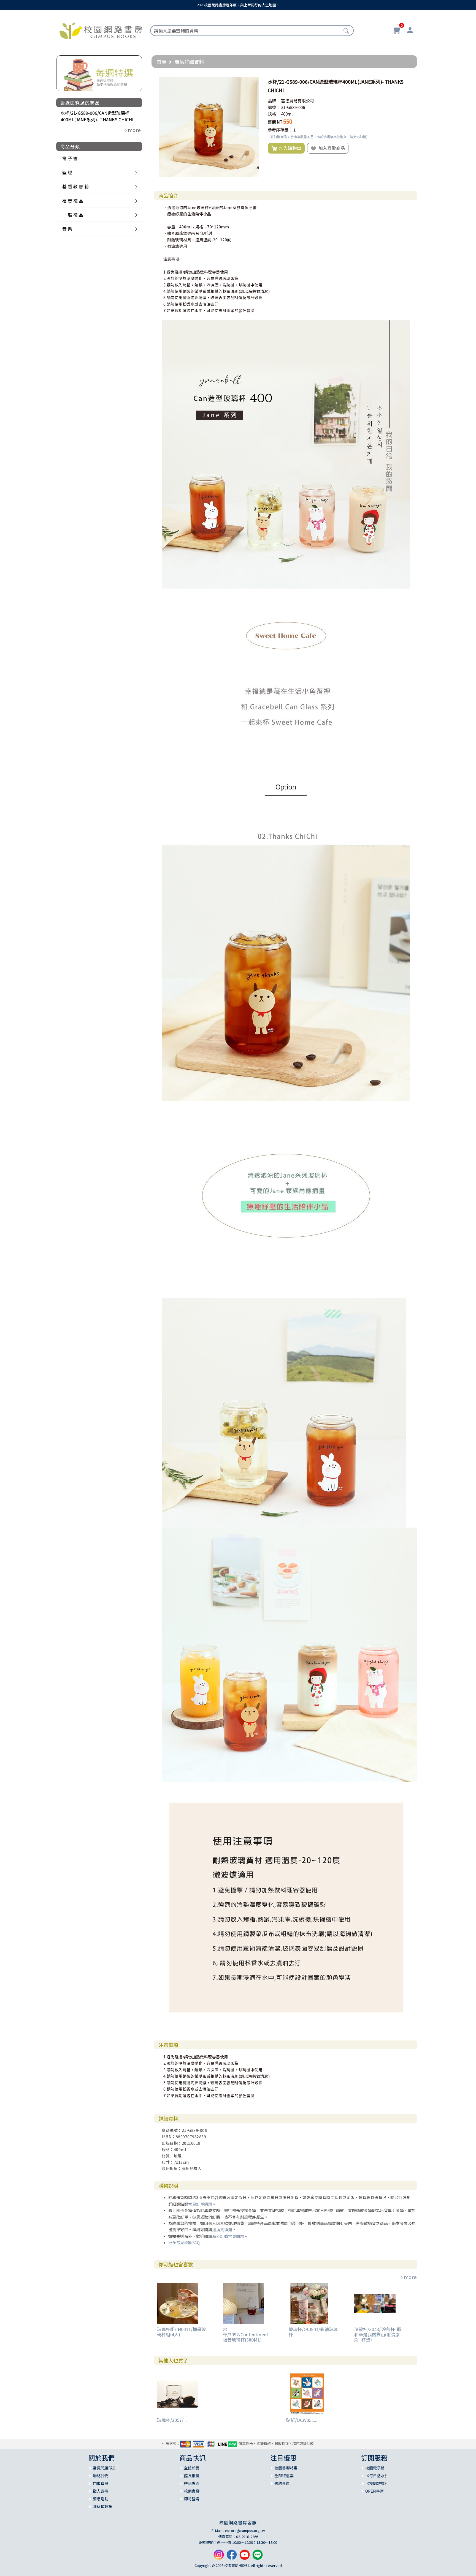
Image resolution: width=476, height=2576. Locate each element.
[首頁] (101, 30)
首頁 (162, 62)
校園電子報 (375, 2468)
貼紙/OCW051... (302, 2420)
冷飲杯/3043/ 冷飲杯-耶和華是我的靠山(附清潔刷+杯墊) (378, 2334)
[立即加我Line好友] (258, 2557)
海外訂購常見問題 (228, 2236)
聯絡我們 (101, 2476)
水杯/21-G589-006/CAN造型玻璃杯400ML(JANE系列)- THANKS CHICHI (97, 116)
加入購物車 (289, 148)
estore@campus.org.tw (245, 2530)
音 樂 (67, 229)
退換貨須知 (222, 2230)
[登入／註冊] (410, 31)
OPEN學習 (374, 2491)
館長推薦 (192, 2476)
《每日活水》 (377, 2476)
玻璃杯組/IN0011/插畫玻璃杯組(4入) (181, 2332)
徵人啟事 (101, 2491)
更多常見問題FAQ (184, 2242)
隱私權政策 (102, 2506)
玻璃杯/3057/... (172, 2420)
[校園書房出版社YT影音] (245, 2557)
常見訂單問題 (200, 2204)
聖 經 (67, 172)
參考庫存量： (280, 130)
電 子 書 (70, 158)
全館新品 (192, 2468)
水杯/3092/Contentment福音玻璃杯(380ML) (246, 2334)
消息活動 (101, 2499)
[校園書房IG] (219, 2557)
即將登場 (192, 2499)
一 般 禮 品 (73, 215)
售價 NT (275, 122)
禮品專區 (192, 2483)
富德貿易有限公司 (297, 101)
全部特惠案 (284, 2476)
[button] (254, 82)
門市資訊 (101, 2483)
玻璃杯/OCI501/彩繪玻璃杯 (313, 2332)
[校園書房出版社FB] (232, 2557)
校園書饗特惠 (286, 2468)
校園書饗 (192, 2491)
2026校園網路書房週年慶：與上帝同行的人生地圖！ (238, 5)
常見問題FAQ (104, 2468)
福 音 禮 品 (73, 201)
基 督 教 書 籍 (75, 186)
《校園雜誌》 (377, 2483)
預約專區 (282, 2483)
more (410, 2277)
